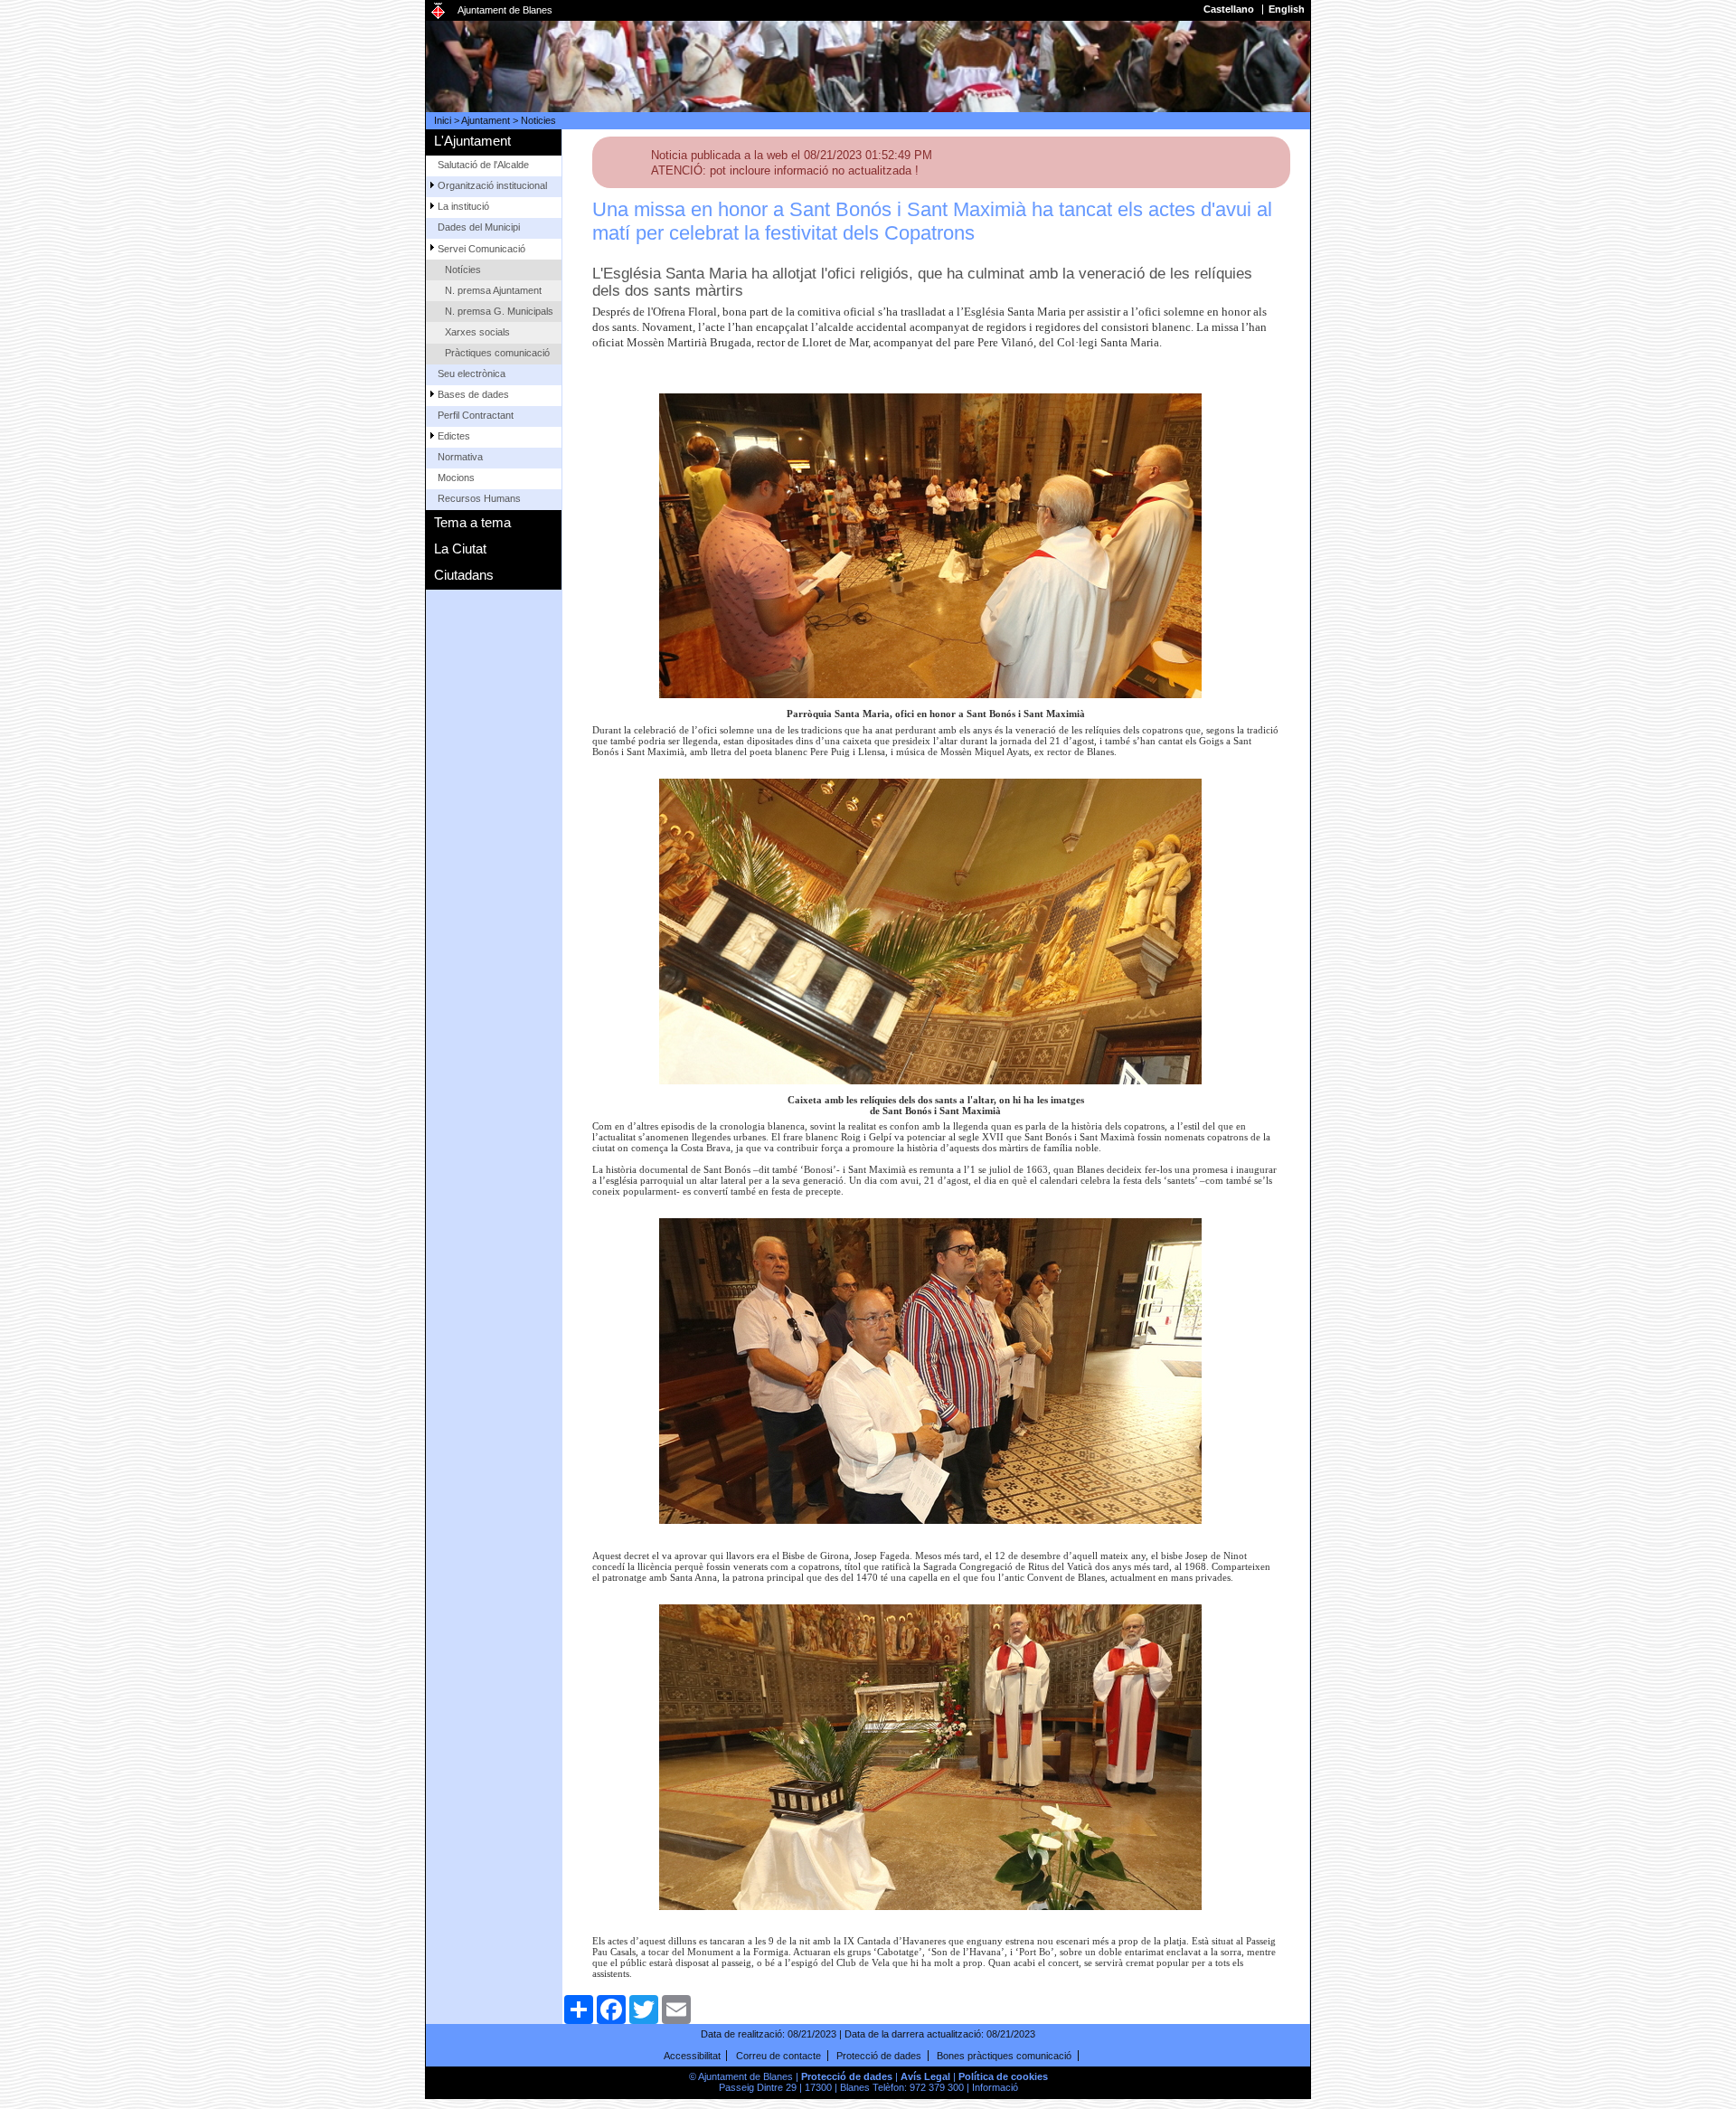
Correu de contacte (778, 2056)
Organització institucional (492, 185)
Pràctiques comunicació (497, 353)
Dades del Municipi (479, 227)
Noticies (538, 120)
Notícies (463, 270)
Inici (443, 120)
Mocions (456, 478)
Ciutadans (464, 575)
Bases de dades (473, 394)
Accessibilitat (692, 2056)
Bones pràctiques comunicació (1004, 2056)
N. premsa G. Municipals (499, 311)
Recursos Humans (479, 498)
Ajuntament (486, 120)
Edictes (454, 436)
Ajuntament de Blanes (505, 10)
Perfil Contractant (476, 415)
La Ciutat (460, 549)
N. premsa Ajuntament (493, 290)
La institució (463, 206)
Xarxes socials (477, 332)
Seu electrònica (472, 374)
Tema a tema (472, 522)
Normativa (460, 457)
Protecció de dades (879, 2056)
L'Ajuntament (472, 141)
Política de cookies (1003, 2076)
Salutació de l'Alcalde (483, 165)
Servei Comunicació (481, 249)
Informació (995, 2087)
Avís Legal (925, 2076)
